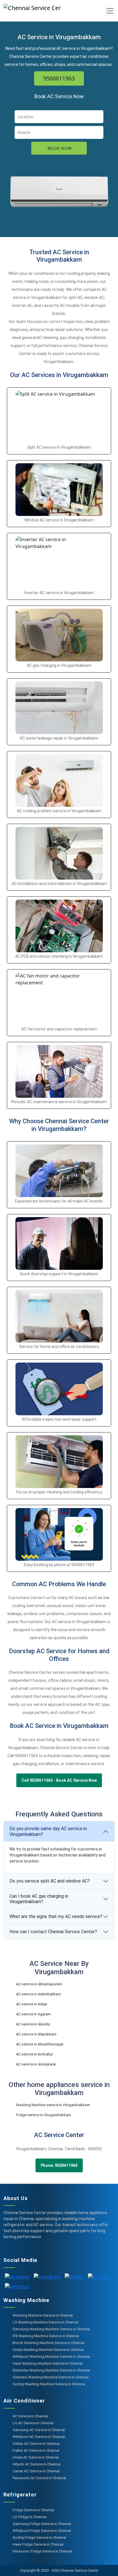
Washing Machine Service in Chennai (43, 2315)
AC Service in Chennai (30, 2416)
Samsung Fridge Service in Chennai (42, 2524)
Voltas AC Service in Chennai (36, 2444)
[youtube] (99, 2276)
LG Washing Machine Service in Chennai (46, 2322)
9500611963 (59, 78)
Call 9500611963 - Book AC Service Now (59, 1780)
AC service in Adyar (32, 2004)
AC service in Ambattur (35, 2054)
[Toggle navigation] (110, 11)
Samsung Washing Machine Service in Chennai (51, 2329)
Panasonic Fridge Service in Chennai (42, 2551)
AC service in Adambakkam (39, 1994)
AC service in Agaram (33, 2014)
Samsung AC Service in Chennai (39, 2430)
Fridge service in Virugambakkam (44, 2115)
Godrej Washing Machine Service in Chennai (49, 2384)
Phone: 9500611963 (59, 2165)
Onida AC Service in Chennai (36, 2457)
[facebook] (17, 2276)
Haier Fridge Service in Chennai (38, 2544)
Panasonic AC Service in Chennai (39, 2478)
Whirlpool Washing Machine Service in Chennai (51, 2357)
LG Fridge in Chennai (29, 2517)
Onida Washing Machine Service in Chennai (48, 2350)
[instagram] (47, 2276)
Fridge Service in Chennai (33, 2510)
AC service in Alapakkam (36, 2034)
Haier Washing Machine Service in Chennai (48, 2363)
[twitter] (74, 2276)
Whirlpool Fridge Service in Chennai (42, 2531)
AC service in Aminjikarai (36, 2064)
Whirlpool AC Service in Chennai (39, 2437)
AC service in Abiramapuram (39, 1984)
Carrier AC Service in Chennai (36, 2471)
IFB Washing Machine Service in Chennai (46, 2336)
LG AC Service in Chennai (33, 2423)
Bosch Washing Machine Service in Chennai (49, 2343)
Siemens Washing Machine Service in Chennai (51, 2377)
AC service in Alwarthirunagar (40, 2044)
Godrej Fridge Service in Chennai (39, 2537)
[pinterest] (17, 2286)
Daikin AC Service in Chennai (36, 2450)
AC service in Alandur (33, 2024)
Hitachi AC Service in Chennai (37, 2464)
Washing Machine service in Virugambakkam (53, 2105)
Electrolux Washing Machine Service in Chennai (51, 2370)
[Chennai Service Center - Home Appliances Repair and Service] (42, 11)
